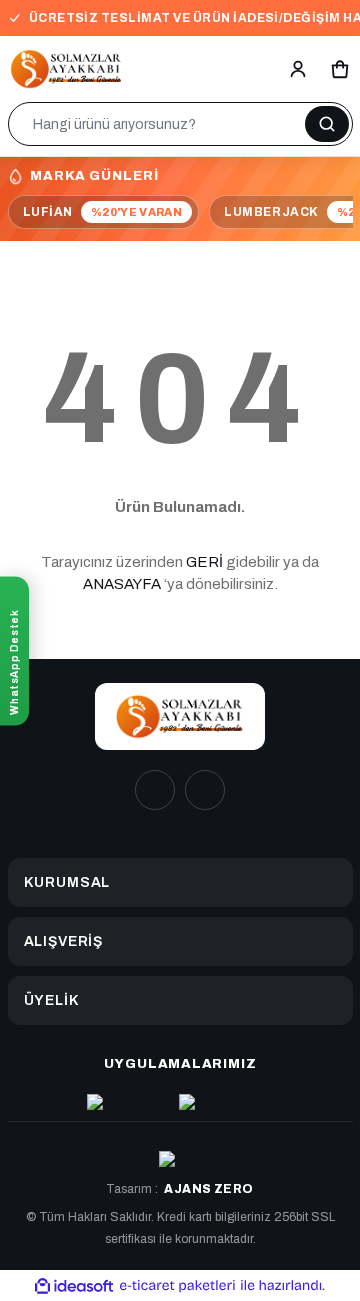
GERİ (204, 562)
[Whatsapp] (205, 790)
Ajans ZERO (209, 1189)
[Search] (327, 124)
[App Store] (128, 1104)
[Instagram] (155, 790)
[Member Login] (298, 69)
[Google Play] (226, 1104)
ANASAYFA (122, 584)
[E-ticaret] (177, 1285)
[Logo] (67, 69)
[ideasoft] (74, 1285)
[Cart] (340, 69)
